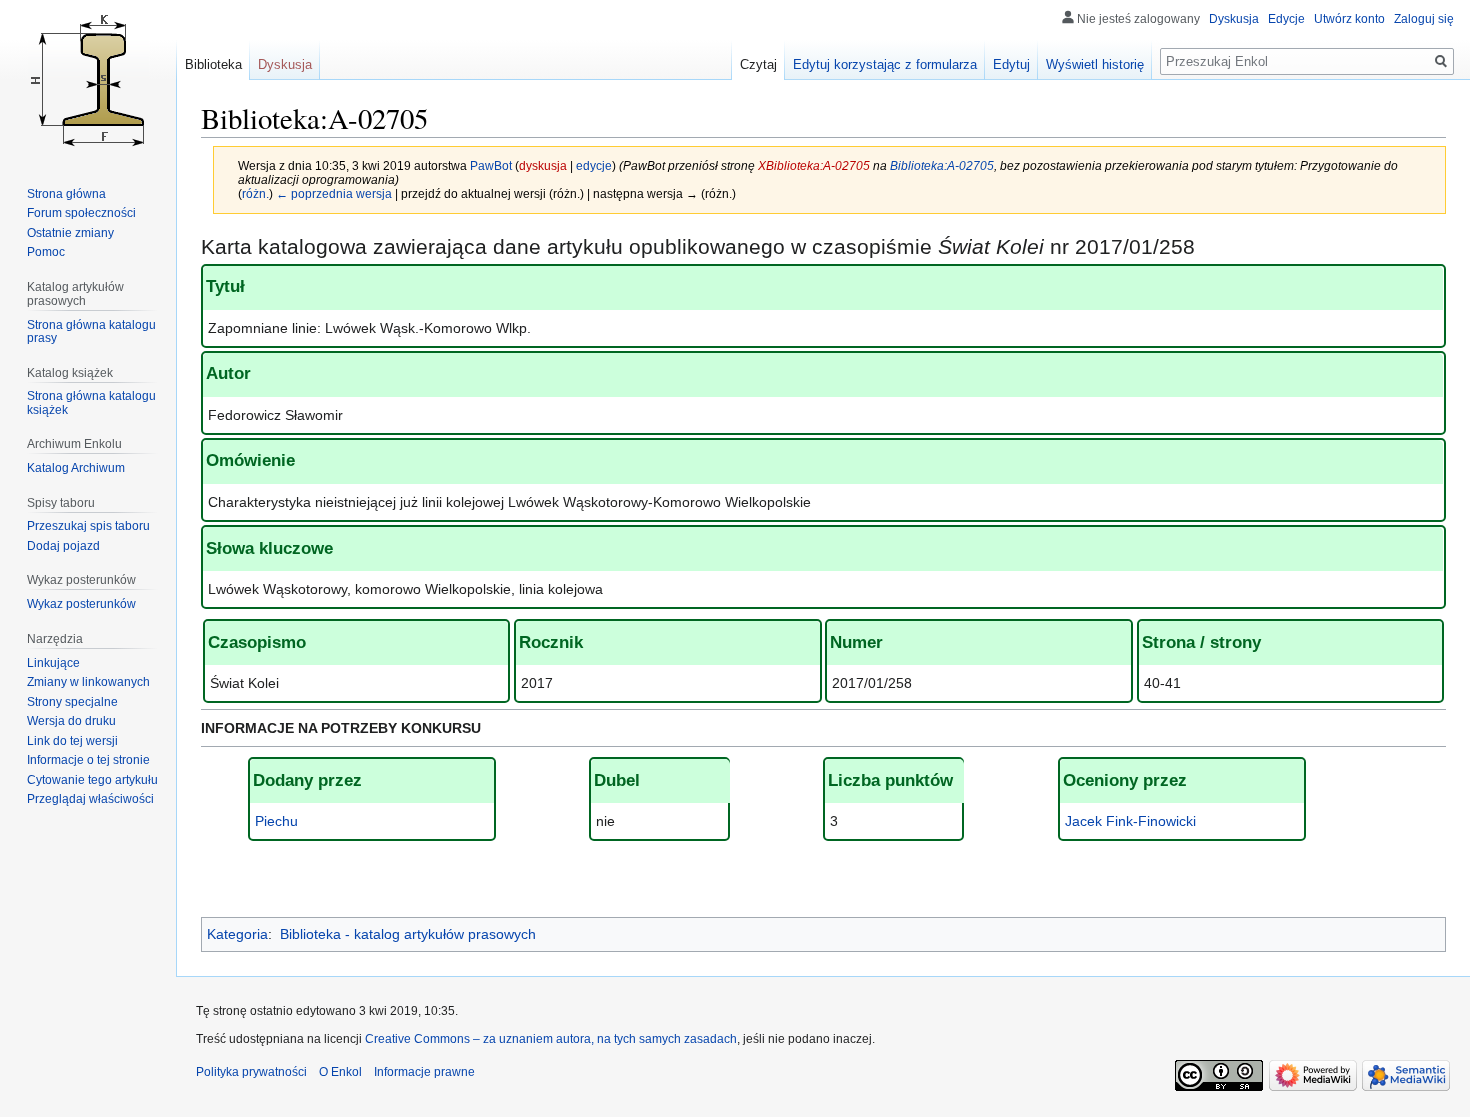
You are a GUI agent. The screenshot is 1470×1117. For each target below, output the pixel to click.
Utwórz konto (1349, 19)
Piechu (276, 821)
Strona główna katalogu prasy (91, 332)
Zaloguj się (1424, 19)
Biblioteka (213, 64)
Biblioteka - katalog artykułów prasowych (408, 934)
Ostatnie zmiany (70, 233)
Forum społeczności (81, 213)
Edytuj (1011, 64)
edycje (594, 165)
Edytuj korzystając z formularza (885, 64)
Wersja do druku (71, 721)
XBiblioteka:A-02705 (814, 165)
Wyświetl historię (1095, 64)
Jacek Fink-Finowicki (1130, 821)
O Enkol (340, 1072)
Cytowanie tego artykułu (92, 780)
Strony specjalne (72, 702)
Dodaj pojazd (63, 546)
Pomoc (46, 252)
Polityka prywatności (251, 1072)
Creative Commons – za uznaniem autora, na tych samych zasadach (551, 1039)
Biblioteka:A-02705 (942, 165)
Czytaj (758, 64)
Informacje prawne (424, 1072)
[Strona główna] (88, 80)
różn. (255, 193)
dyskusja (543, 165)
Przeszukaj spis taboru (88, 526)
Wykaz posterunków (81, 604)
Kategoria (237, 934)
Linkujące (53, 663)
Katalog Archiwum (76, 468)
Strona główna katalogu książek (91, 403)
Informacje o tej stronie (88, 760)
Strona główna (66, 194)
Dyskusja (1234, 19)
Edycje (1286, 19)
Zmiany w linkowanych (88, 682)
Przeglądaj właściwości (90, 799)
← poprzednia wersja (334, 193)
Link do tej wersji (72, 741)
